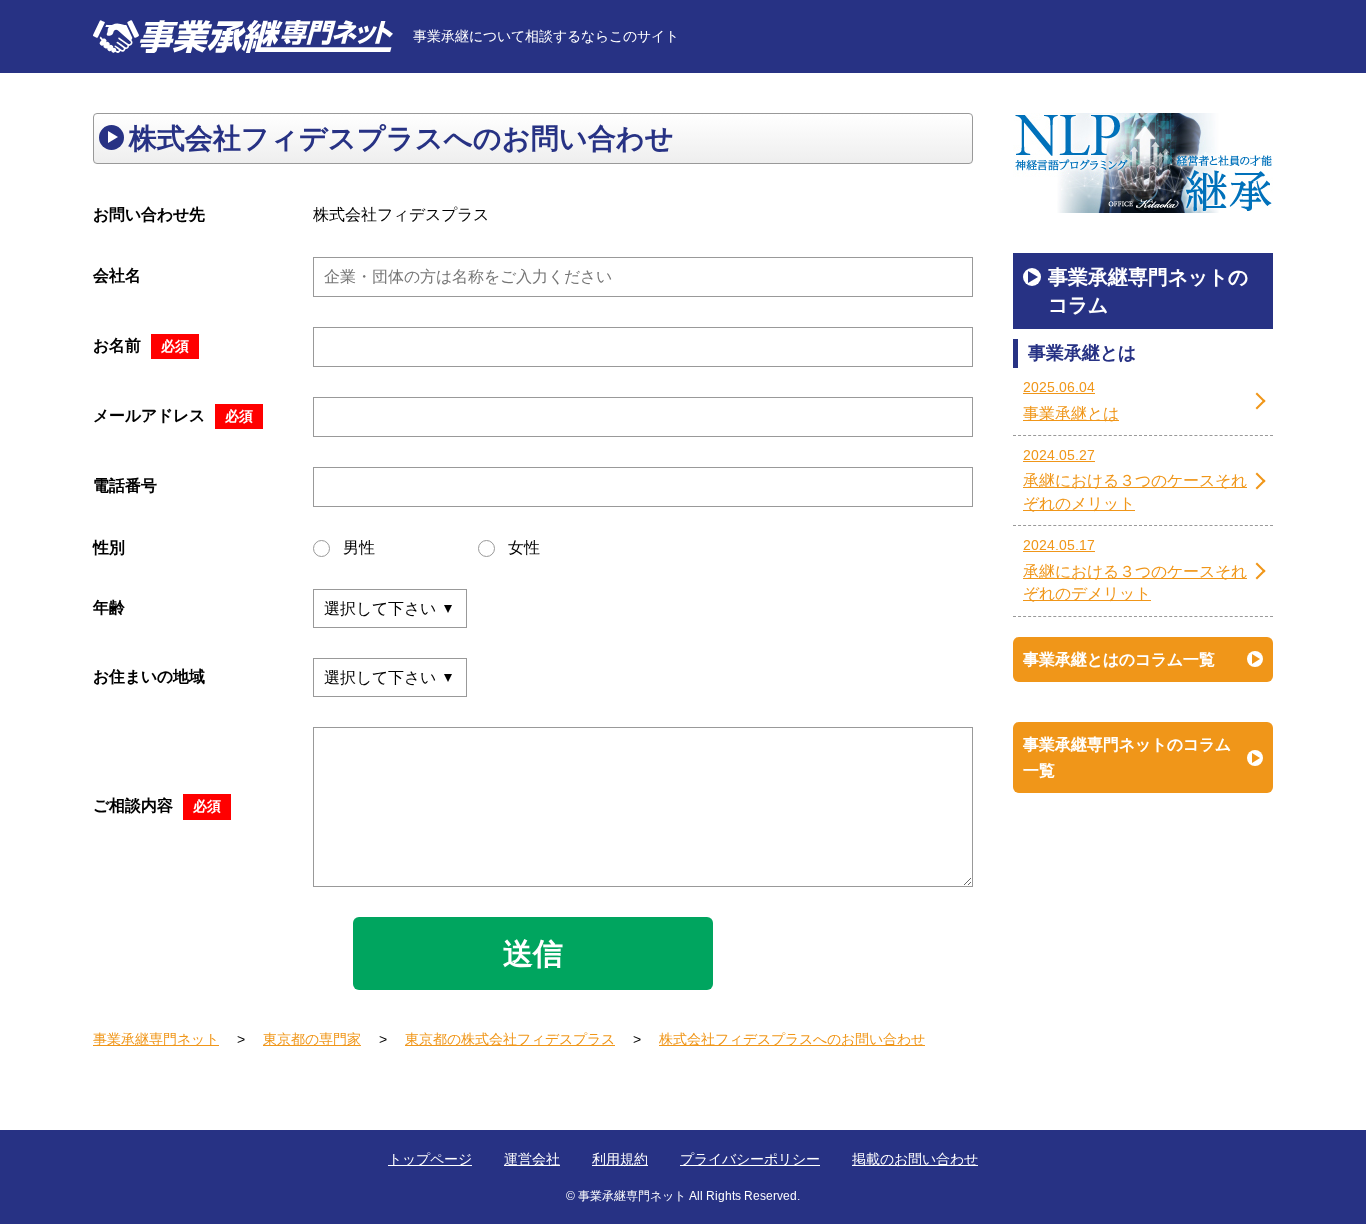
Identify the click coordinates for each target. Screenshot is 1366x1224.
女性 (524, 547)
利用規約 (620, 1159)
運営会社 (532, 1159)
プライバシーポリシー (750, 1159)
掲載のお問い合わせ (915, 1159)
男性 (359, 547)
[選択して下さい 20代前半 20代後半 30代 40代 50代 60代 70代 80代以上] (390, 608)
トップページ (430, 1159)
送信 (533, 953)
